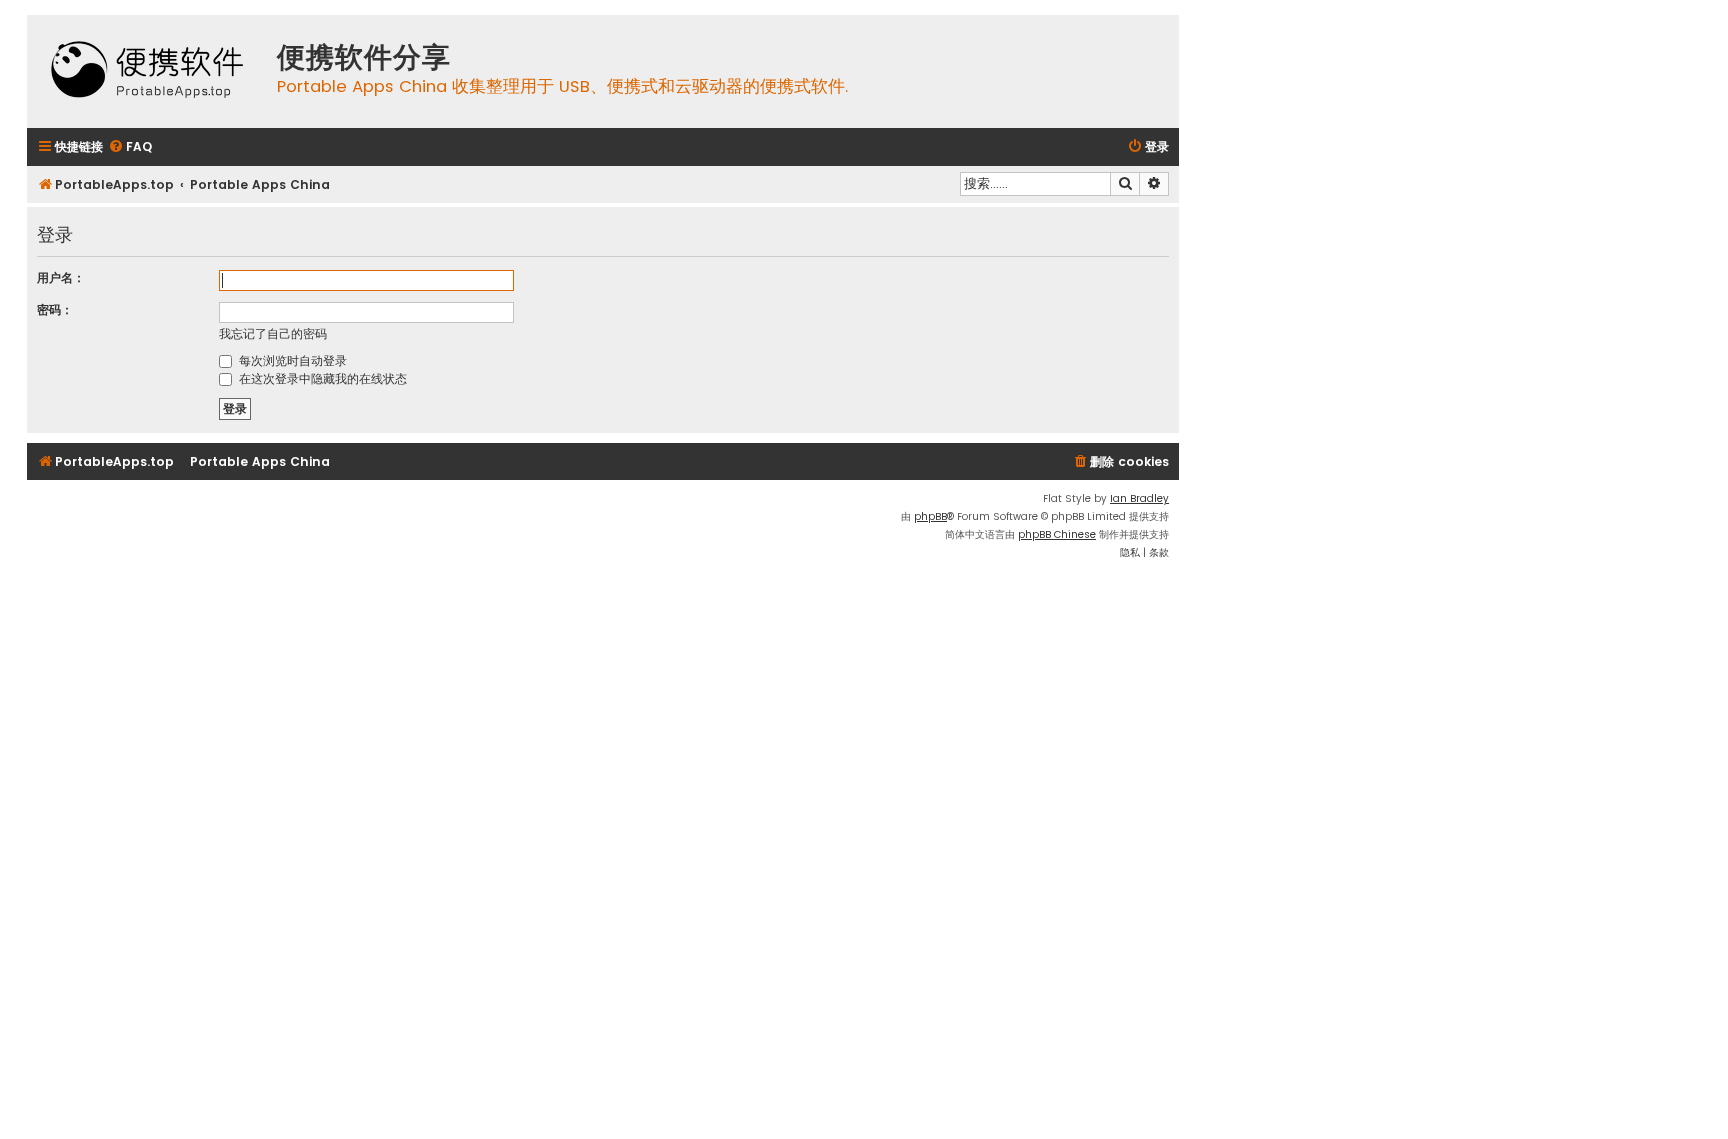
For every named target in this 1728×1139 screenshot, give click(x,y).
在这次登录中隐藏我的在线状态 (321, 378)
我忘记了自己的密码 (273, 333)
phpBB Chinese (1057, 534)
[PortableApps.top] (147, 71)
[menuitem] (130, 147)
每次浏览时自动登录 (291, 360)
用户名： (61, 277)
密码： (55, 309)
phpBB (930, 516)
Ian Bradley (1139, 498)
